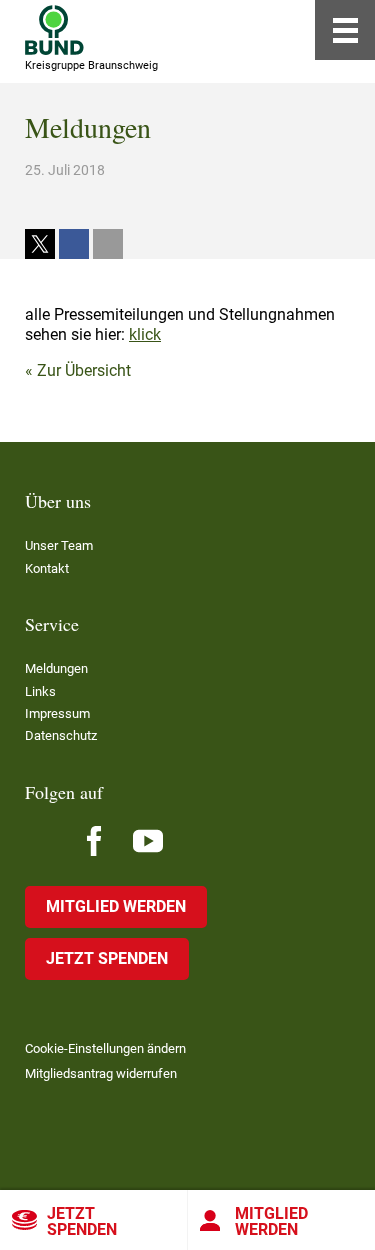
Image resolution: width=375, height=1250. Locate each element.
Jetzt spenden (82, 1221)
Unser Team (59, 545)
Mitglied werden (116, 906)
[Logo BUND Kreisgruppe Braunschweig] (54, 30)
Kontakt (47, 568)
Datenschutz (61, 735)
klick (145, 334)
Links (40, 691)
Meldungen (56, 668)
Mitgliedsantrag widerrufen (101, 1073)
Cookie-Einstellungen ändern (105, 1048)
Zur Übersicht (84, 370)
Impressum (57, 713)
